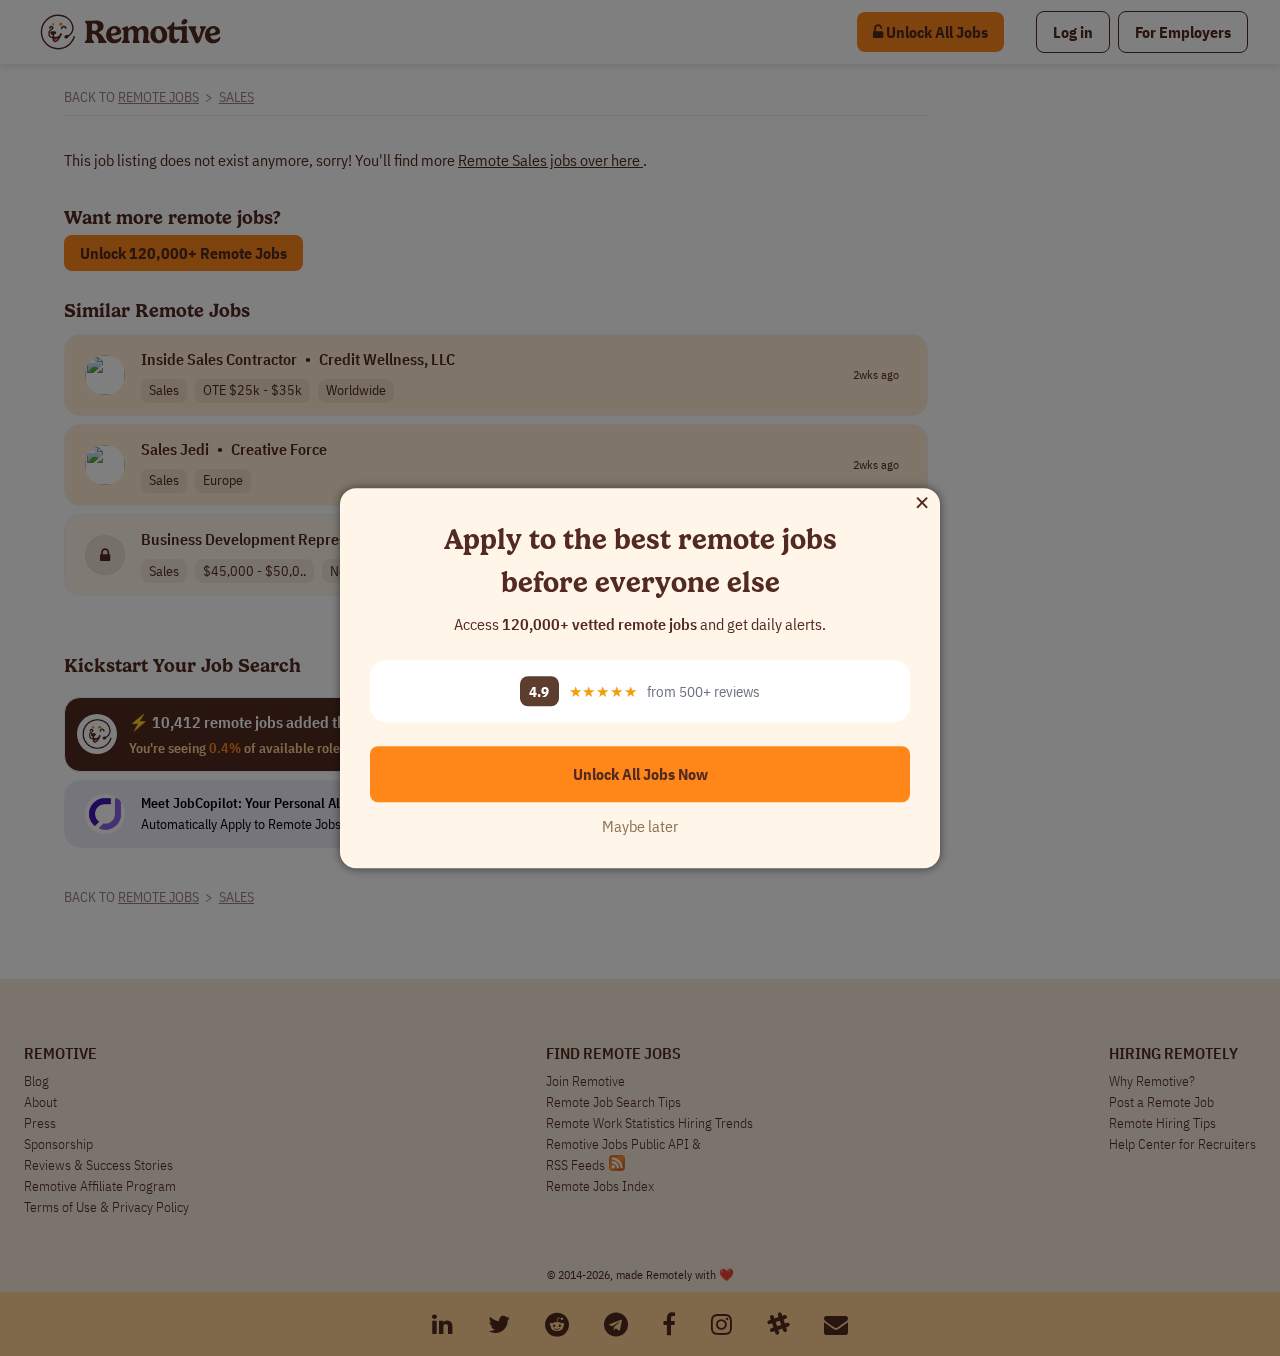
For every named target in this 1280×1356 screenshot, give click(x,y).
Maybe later (640, 826)
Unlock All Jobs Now (640, 774)
